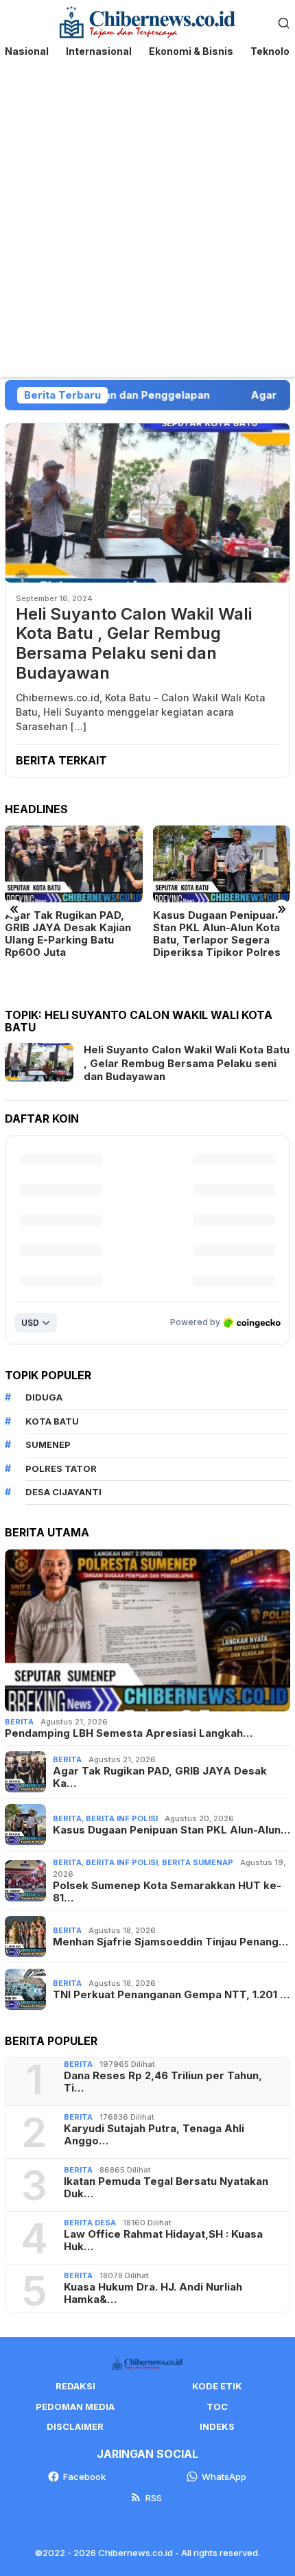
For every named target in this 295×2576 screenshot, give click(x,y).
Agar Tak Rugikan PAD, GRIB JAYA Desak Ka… (160, 1777)
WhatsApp (224, 2477)
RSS (154, 2498)
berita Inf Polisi (122, 1818)
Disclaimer (75, 2426)
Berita (19, 1722)
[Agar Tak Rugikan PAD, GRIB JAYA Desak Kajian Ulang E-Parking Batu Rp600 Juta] (74, 864)
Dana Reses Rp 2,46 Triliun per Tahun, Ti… (163, 2082)
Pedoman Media (75, 2407)
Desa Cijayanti (63, 1492)
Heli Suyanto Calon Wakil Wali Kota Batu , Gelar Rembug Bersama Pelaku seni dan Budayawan (134, 644)
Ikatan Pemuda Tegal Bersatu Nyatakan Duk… (166, 2188)
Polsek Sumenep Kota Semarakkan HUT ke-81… (167, 1892)
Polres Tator (61, 1468)
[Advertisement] (147, 222)
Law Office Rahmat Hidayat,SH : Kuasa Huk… (163, 2240)
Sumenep (48, 1444)
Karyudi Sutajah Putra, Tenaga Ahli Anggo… (154, 2135)
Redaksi (75, 2386)
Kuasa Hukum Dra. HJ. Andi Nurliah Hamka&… (153, 2293)
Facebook (84, 2477)
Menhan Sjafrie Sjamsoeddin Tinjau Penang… (170, 1942)
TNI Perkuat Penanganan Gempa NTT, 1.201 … (171, 1995)
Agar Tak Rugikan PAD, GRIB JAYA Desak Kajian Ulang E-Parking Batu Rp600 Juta (68, 934)
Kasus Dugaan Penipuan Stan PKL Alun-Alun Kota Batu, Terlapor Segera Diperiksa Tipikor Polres (217, 934)
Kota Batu (52, 1421)
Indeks (217, 2426)
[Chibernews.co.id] (148, 21)
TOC (217, 2407)
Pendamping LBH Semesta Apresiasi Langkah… (129, 1733)
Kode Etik (217, 2386)
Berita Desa (90, 2223)
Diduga (44, 1397)
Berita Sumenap (198, 1862)
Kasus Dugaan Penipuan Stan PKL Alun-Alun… (172, 1830)
